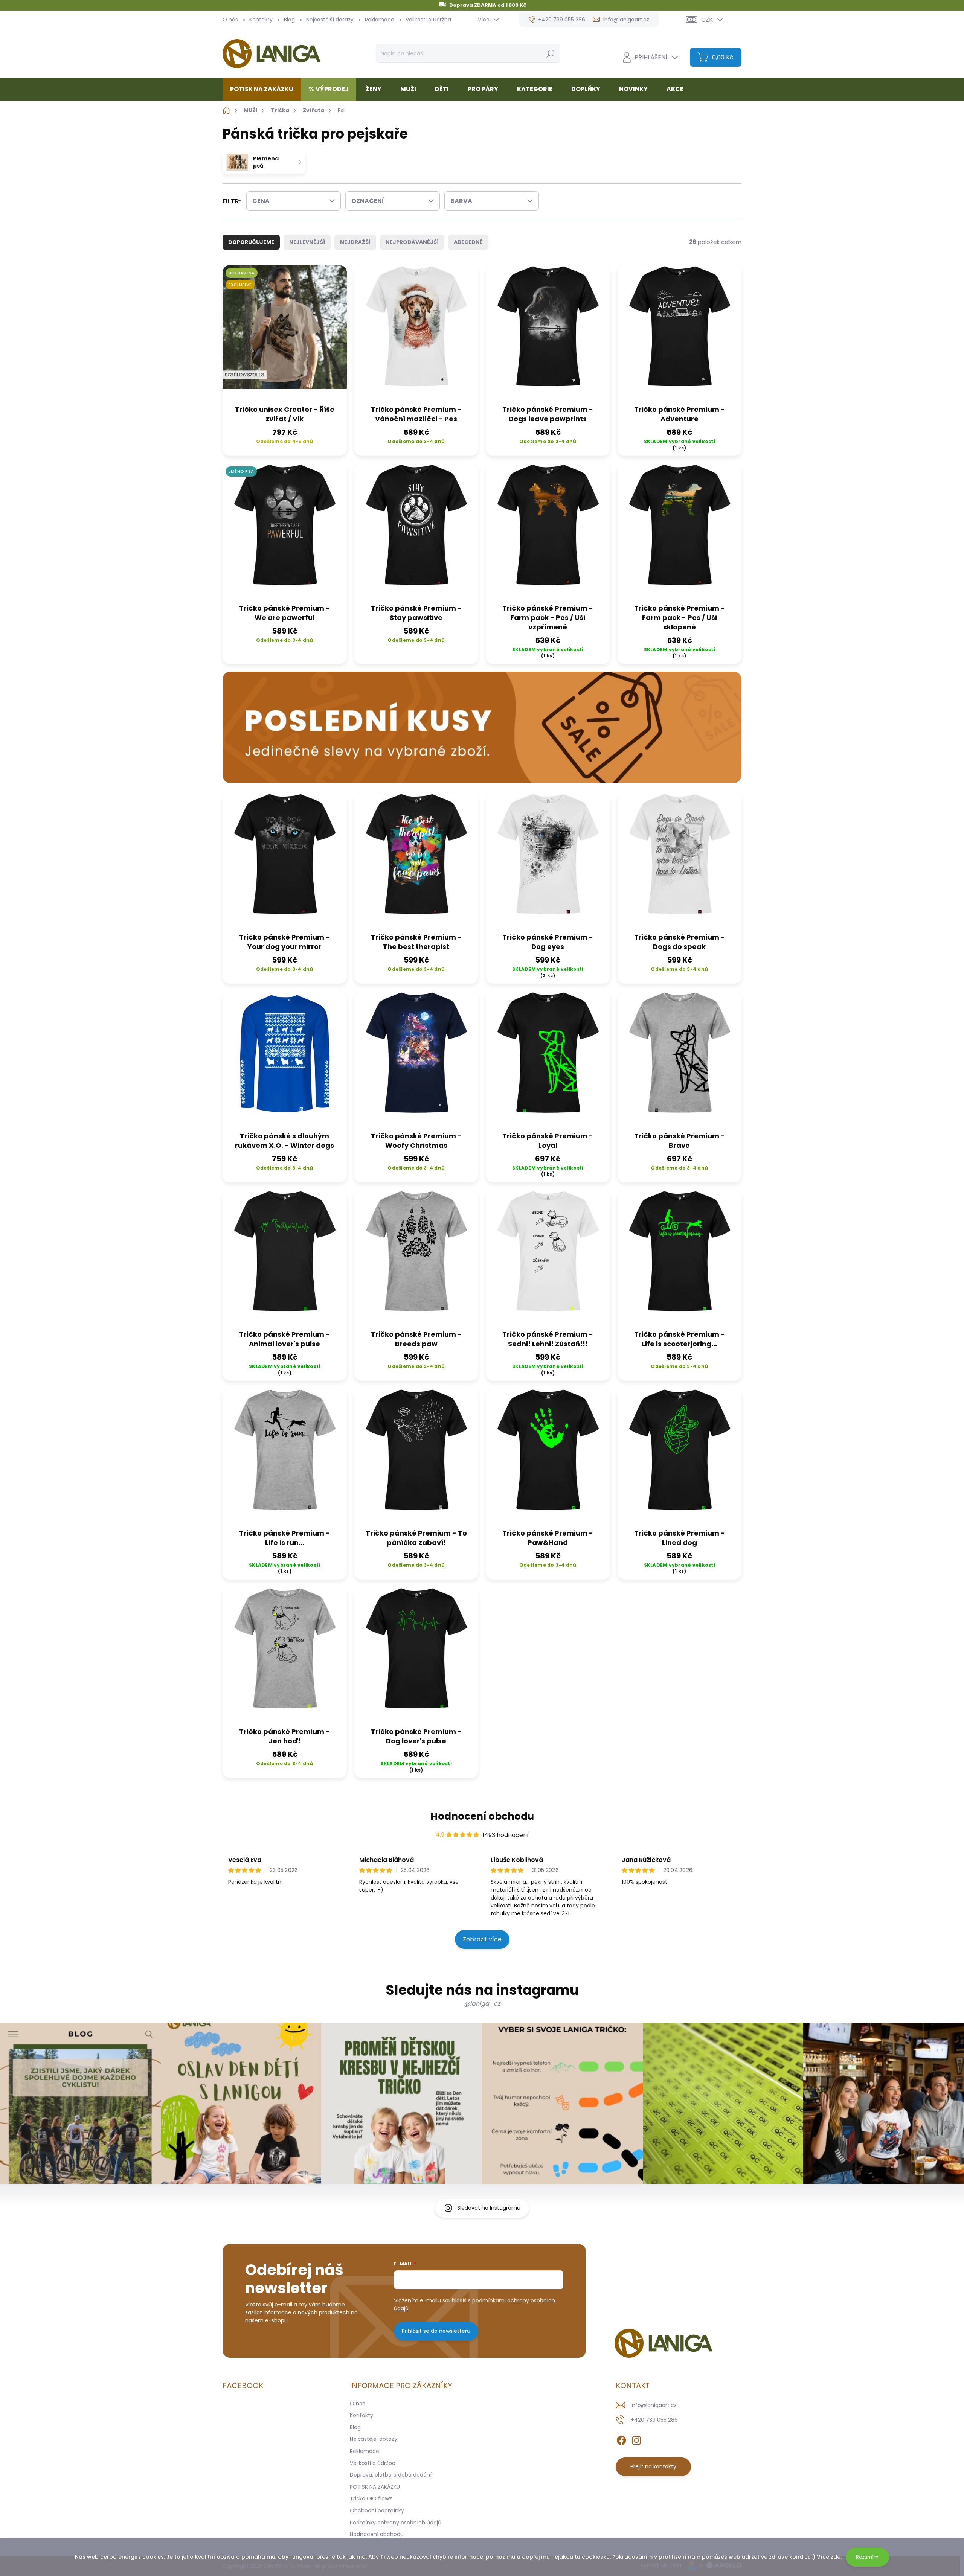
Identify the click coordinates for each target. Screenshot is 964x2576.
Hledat (550, 53)
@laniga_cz (482, 2004)
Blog (289, 20)
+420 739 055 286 (654, 2420)
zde (836, 2557)
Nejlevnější (307, 242)
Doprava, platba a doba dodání (391, 2475)
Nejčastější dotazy (330, 20)
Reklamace (380, 20)
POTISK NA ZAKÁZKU (375, 2487)
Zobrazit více (482, 1939)
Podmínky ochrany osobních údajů (396, 2523)
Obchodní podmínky (377, 2510)
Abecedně (468, 242)
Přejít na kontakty (653, 2466)
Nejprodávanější (412, 242)
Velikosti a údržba (428, 20)
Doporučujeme (251, 242)
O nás (230, 20)
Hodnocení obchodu (482, 1816)
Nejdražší (355, 242)
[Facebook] (621, 2439)
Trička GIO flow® (371, 2498)
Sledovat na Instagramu (489, 2208)
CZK (707, 20)
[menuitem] (265, 89)
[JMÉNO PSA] (285, 531)
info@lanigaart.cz (654, 2405)
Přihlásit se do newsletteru (436, 2331)
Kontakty (261, 20)
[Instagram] (636, 2439)
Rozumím (867, 2557)
